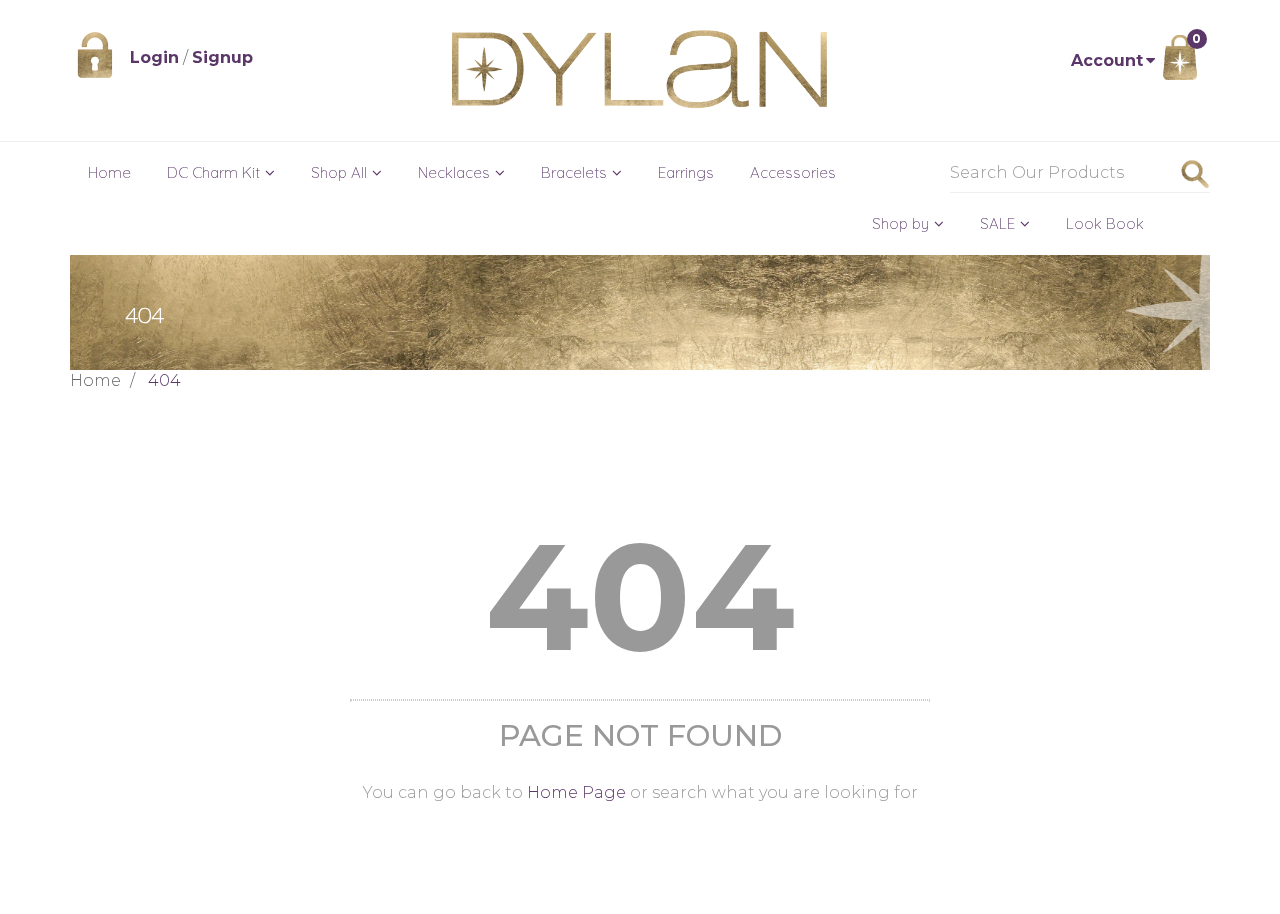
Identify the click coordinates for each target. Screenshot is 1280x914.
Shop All (339, 172)
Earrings (686, 172)
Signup (222, 57)
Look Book (1105, 223)
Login (154, 57)
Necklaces (454, 172)
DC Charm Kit (213, 172)
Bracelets (574, 172)
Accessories (793, 172)
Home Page (576, 792)
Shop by (900, 223)
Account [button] (1107, 60)
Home (109, 172)
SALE (997, 223)
